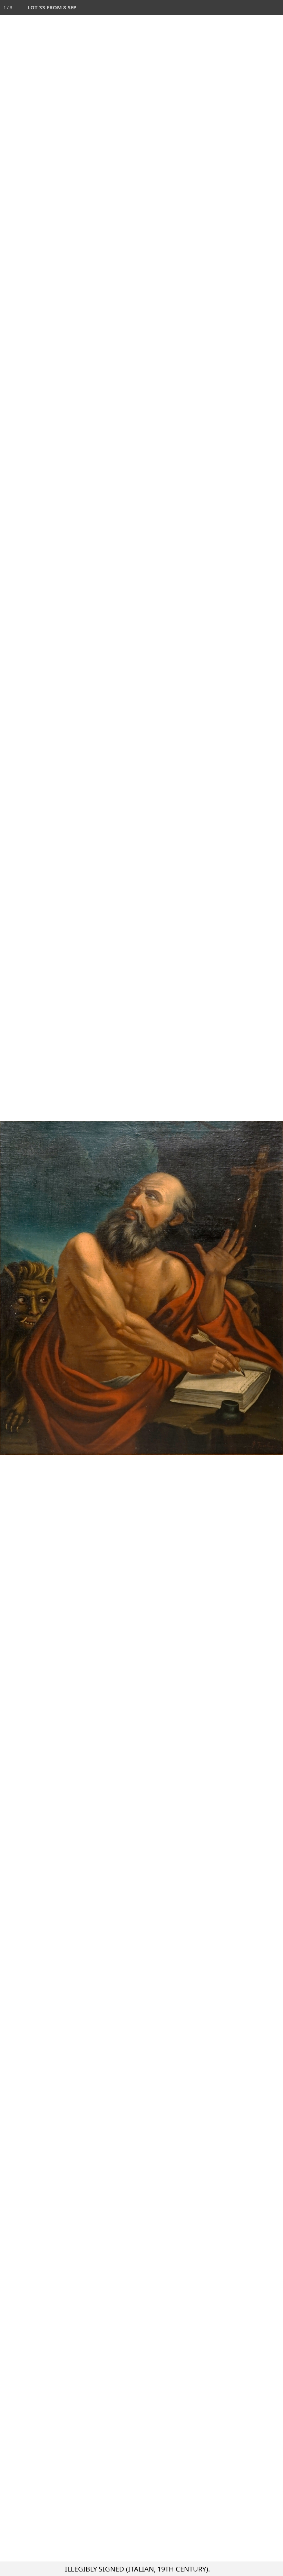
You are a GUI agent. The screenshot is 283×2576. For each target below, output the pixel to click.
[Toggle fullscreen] (245, 8)
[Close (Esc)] (275, 8)
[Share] (260, 8)
